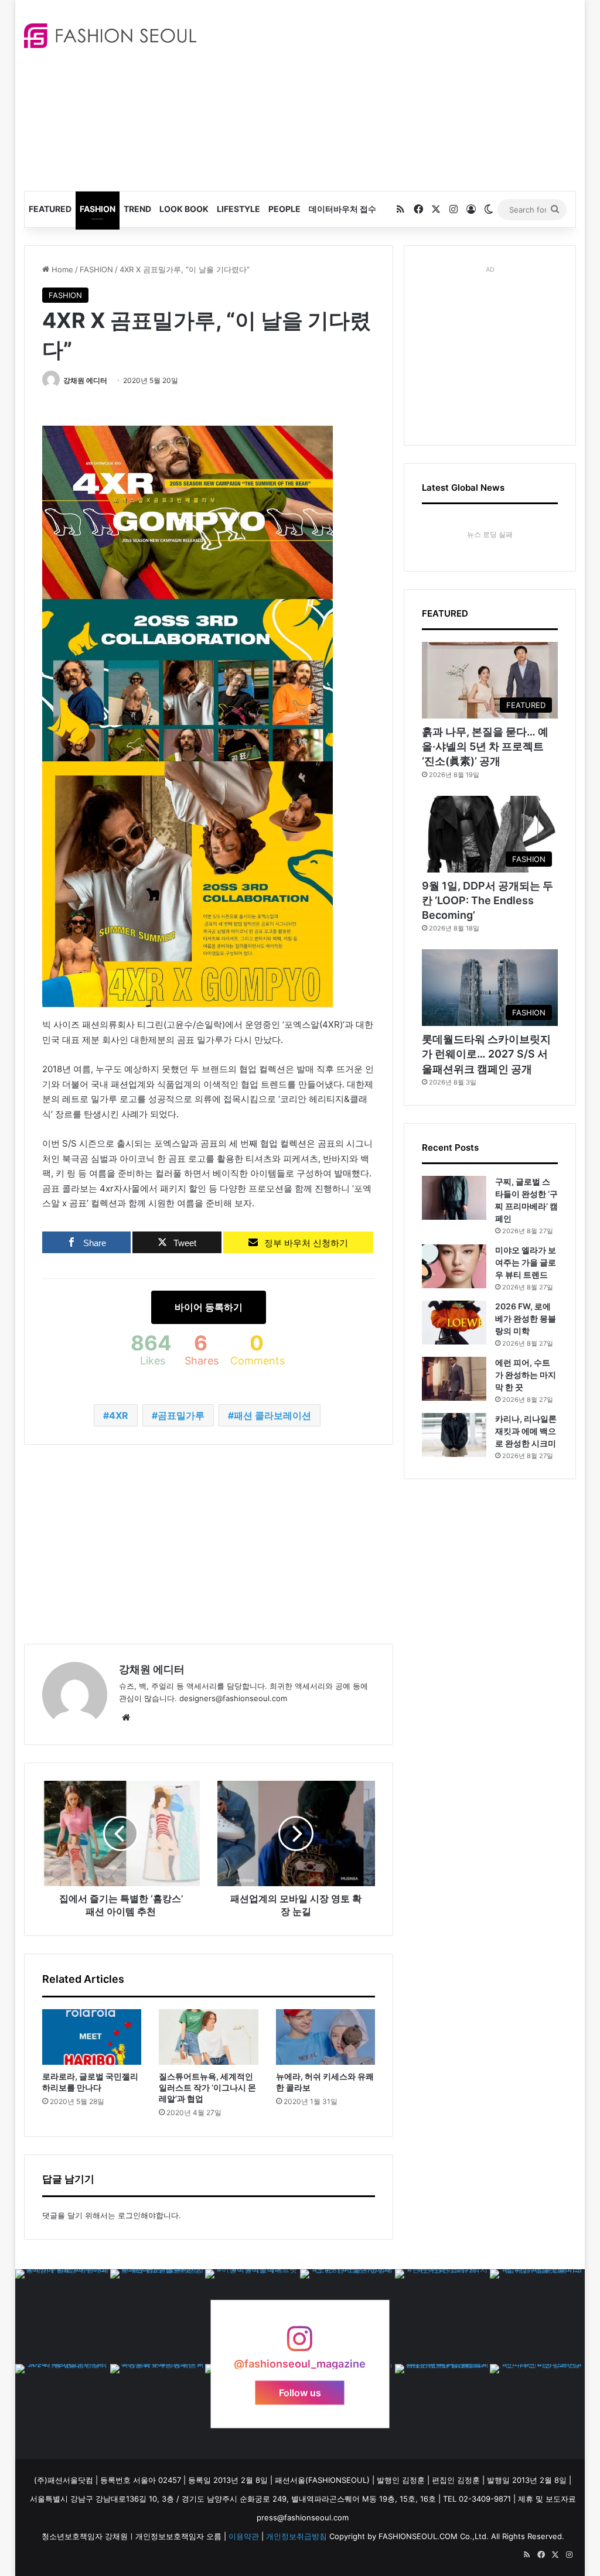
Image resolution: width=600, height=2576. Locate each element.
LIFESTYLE (238, 209)
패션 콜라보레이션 (272, 1415)
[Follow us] (300, 2344)
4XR (119, 1415)
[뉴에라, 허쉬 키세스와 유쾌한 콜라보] (326, 2037)
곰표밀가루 (181, 1415)
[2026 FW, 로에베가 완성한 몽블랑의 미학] (454, 1323)
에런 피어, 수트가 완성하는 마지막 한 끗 (526, 1375)
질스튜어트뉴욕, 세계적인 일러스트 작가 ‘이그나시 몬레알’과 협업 (207, 2087)
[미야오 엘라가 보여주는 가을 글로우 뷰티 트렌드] (454, 1266)
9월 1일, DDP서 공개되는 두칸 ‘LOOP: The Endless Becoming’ (487, 900)
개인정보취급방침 (296, 2536)
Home (61, 269)
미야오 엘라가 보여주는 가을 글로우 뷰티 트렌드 (526, 1262)
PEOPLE (284, 209)
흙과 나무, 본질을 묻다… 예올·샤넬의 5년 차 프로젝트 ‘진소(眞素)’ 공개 (485, 746)
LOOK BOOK (184, 209)
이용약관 (244, 2536)
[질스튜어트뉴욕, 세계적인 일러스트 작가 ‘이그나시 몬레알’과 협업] (209, 2037)
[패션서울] (110, 36)
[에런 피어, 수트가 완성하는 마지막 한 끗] (454, 1379)
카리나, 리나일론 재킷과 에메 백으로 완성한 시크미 (526, 1431)
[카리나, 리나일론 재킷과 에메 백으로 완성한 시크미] (454, 1435)
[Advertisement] (407, 94)
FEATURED (50, 209)
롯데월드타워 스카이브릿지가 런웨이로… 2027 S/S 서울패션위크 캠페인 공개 (486, 1054)
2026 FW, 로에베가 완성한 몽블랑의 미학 (526, 1318)
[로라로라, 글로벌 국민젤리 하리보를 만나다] (92, 2037)
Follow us (300, 2393)
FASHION (98, 209)
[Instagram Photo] (63, 2317)
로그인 (129, 2215)
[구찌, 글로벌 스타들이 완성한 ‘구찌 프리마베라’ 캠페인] (454, 1198)
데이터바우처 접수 (342, 209)
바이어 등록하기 (209, 1307)
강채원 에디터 (85, 380)
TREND (137, 209)
